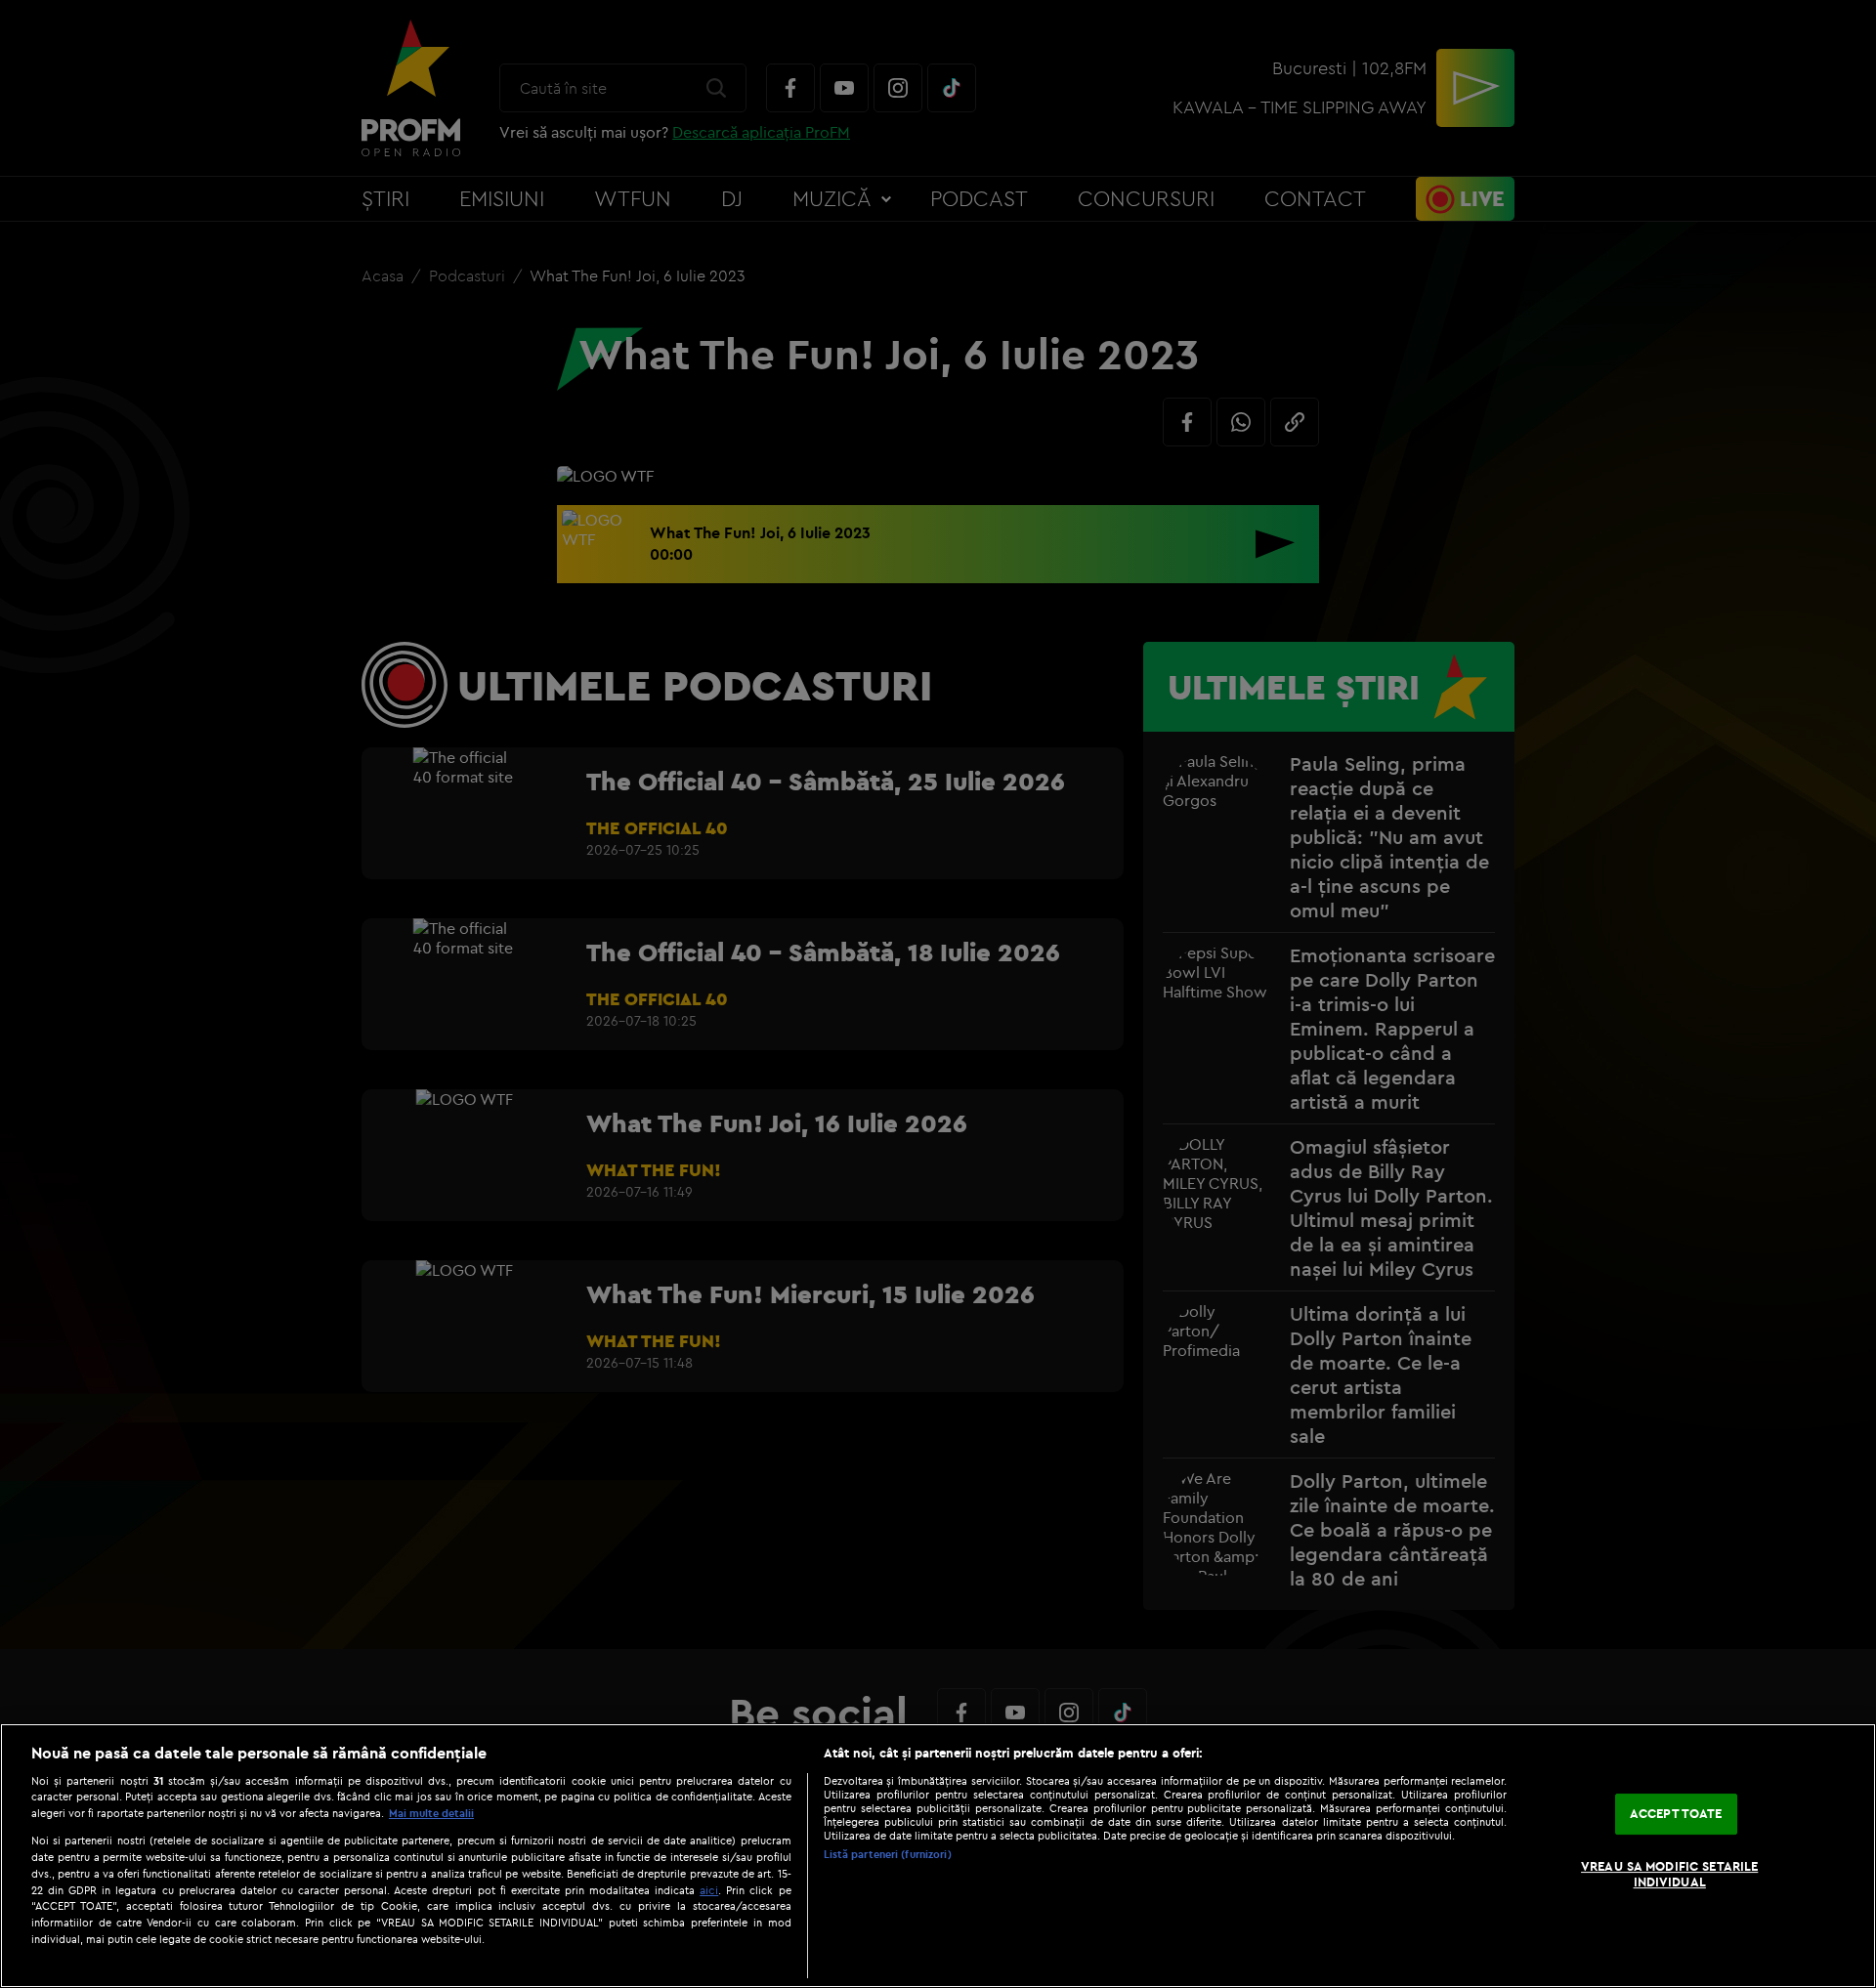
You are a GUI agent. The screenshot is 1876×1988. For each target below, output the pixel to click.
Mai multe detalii (431, 1813)
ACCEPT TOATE (1676, 1814)
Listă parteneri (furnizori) (888, 1854)
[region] (938, 1856)
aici (709, 1890)
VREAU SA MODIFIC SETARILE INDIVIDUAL (1669, 1874)
